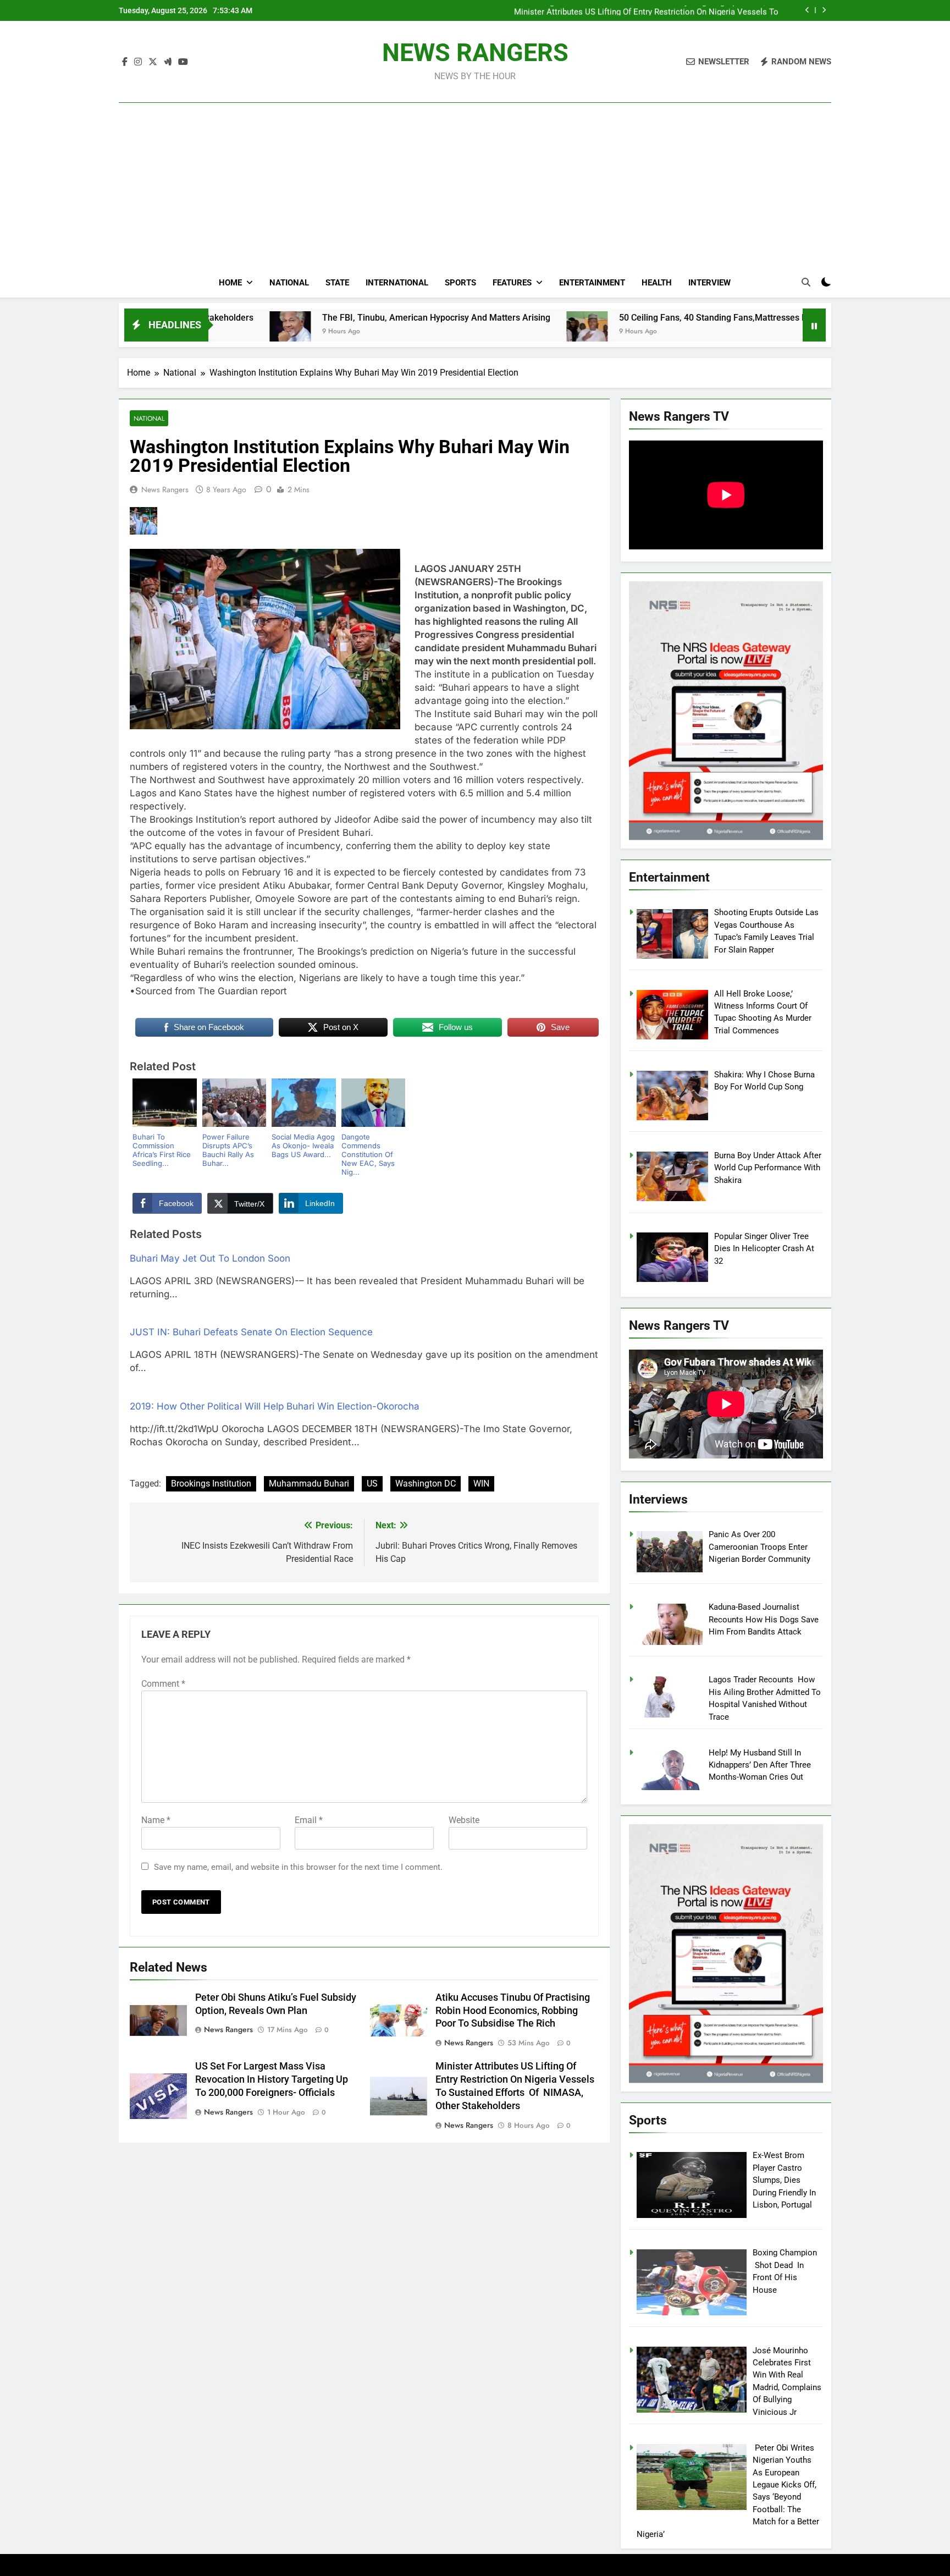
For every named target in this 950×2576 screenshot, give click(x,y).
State (337, 283)
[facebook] (125, 62)
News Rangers (165, 489)
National (289, 283)
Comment (163, 1684)
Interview (709, 283)
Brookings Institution (211, 1484)
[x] (153, 62)
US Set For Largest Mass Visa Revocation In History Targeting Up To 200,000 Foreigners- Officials (272, 2079)
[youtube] (183, 62)
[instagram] (138, 62)
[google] (168, 62)
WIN (481, 1484)
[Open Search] (806, 282)
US (372, 1484)
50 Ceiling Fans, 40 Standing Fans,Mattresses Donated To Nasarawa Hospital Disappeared (659, 318)
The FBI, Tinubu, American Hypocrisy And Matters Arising (298, 318)
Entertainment (592, 283)
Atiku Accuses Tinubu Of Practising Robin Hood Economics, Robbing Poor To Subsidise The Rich (513, 2011)
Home (230, 283)
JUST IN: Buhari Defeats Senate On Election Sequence (251, 1332)
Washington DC (426, 1484)
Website (464, 1820)
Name (156, 1820)
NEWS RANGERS (475, 53)
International (397, 283)
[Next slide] (824, 10)
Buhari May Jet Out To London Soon (210, 1258)
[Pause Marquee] (814, 325)
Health (657, 283)
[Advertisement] (475, 166)
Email (309, 1820)
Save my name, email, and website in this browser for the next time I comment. (298, 1867)
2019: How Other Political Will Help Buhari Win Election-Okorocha (275, 1406)
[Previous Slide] (807, 10)
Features (512, 283)
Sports (460, 283)
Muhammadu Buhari (309, 1484)
